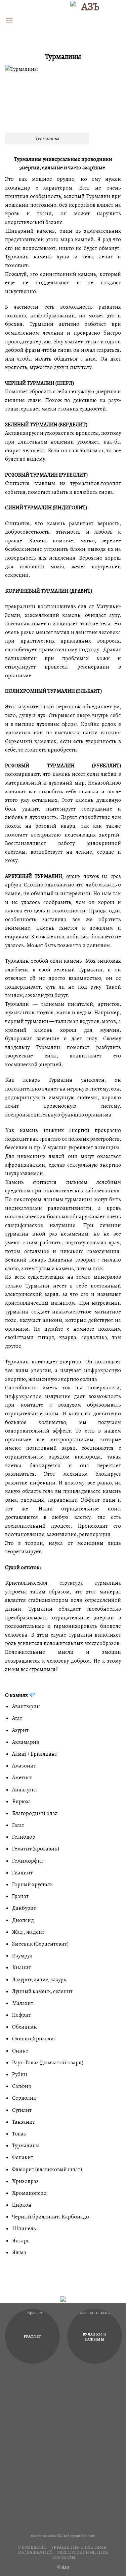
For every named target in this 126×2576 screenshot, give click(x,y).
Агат (17, 1718)
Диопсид (23, 1920)
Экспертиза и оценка (83, 2552)
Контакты (64, 2557)
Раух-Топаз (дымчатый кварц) (48, 2063)
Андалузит (25, 1790)
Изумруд (22, 1956)
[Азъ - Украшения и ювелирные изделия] (88, 21)
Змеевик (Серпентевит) (40, 1944)
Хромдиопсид (29, 2193)
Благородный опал (35, 1813)
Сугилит (22, 2110)
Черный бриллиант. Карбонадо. (51, 2217)
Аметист (22, 1778)
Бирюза (22, 1802)
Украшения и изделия (79, 2547)
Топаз (19, 2134)
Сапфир (22, 2086)
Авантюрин (26, 1706)
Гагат (18, 1825)
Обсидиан (25, 2027)
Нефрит (22, 2015)
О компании (33, 2547)
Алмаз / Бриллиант (35, 1754)
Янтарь (21, 2241)
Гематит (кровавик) (36, 1849)
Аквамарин (26, 1742)
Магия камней (35, 2552)
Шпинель (24, 2229)
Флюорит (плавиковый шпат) (47, 2170)
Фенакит (23, 2157)
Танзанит (24, 2122)
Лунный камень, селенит (42, 1991)
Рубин (20, 2074)
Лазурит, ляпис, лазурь (39, 1980)
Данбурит (24, 1908)
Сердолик (24, 2098)
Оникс (20, 2051)
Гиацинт (22, 1873)
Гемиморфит (28, 1861)
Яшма (19, 2253)
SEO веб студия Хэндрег (76, 2536)
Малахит (23, 2003)
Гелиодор (24, 1837)
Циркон (22, 2205)
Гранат (20, 1896)
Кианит (22, 1968)
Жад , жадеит (28, 1932)
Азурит (20, 1730)
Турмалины (26, 2146)
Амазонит (24, 1766)
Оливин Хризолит (34, 2039)
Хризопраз (25, 2181)
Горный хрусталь (32, 1885)
